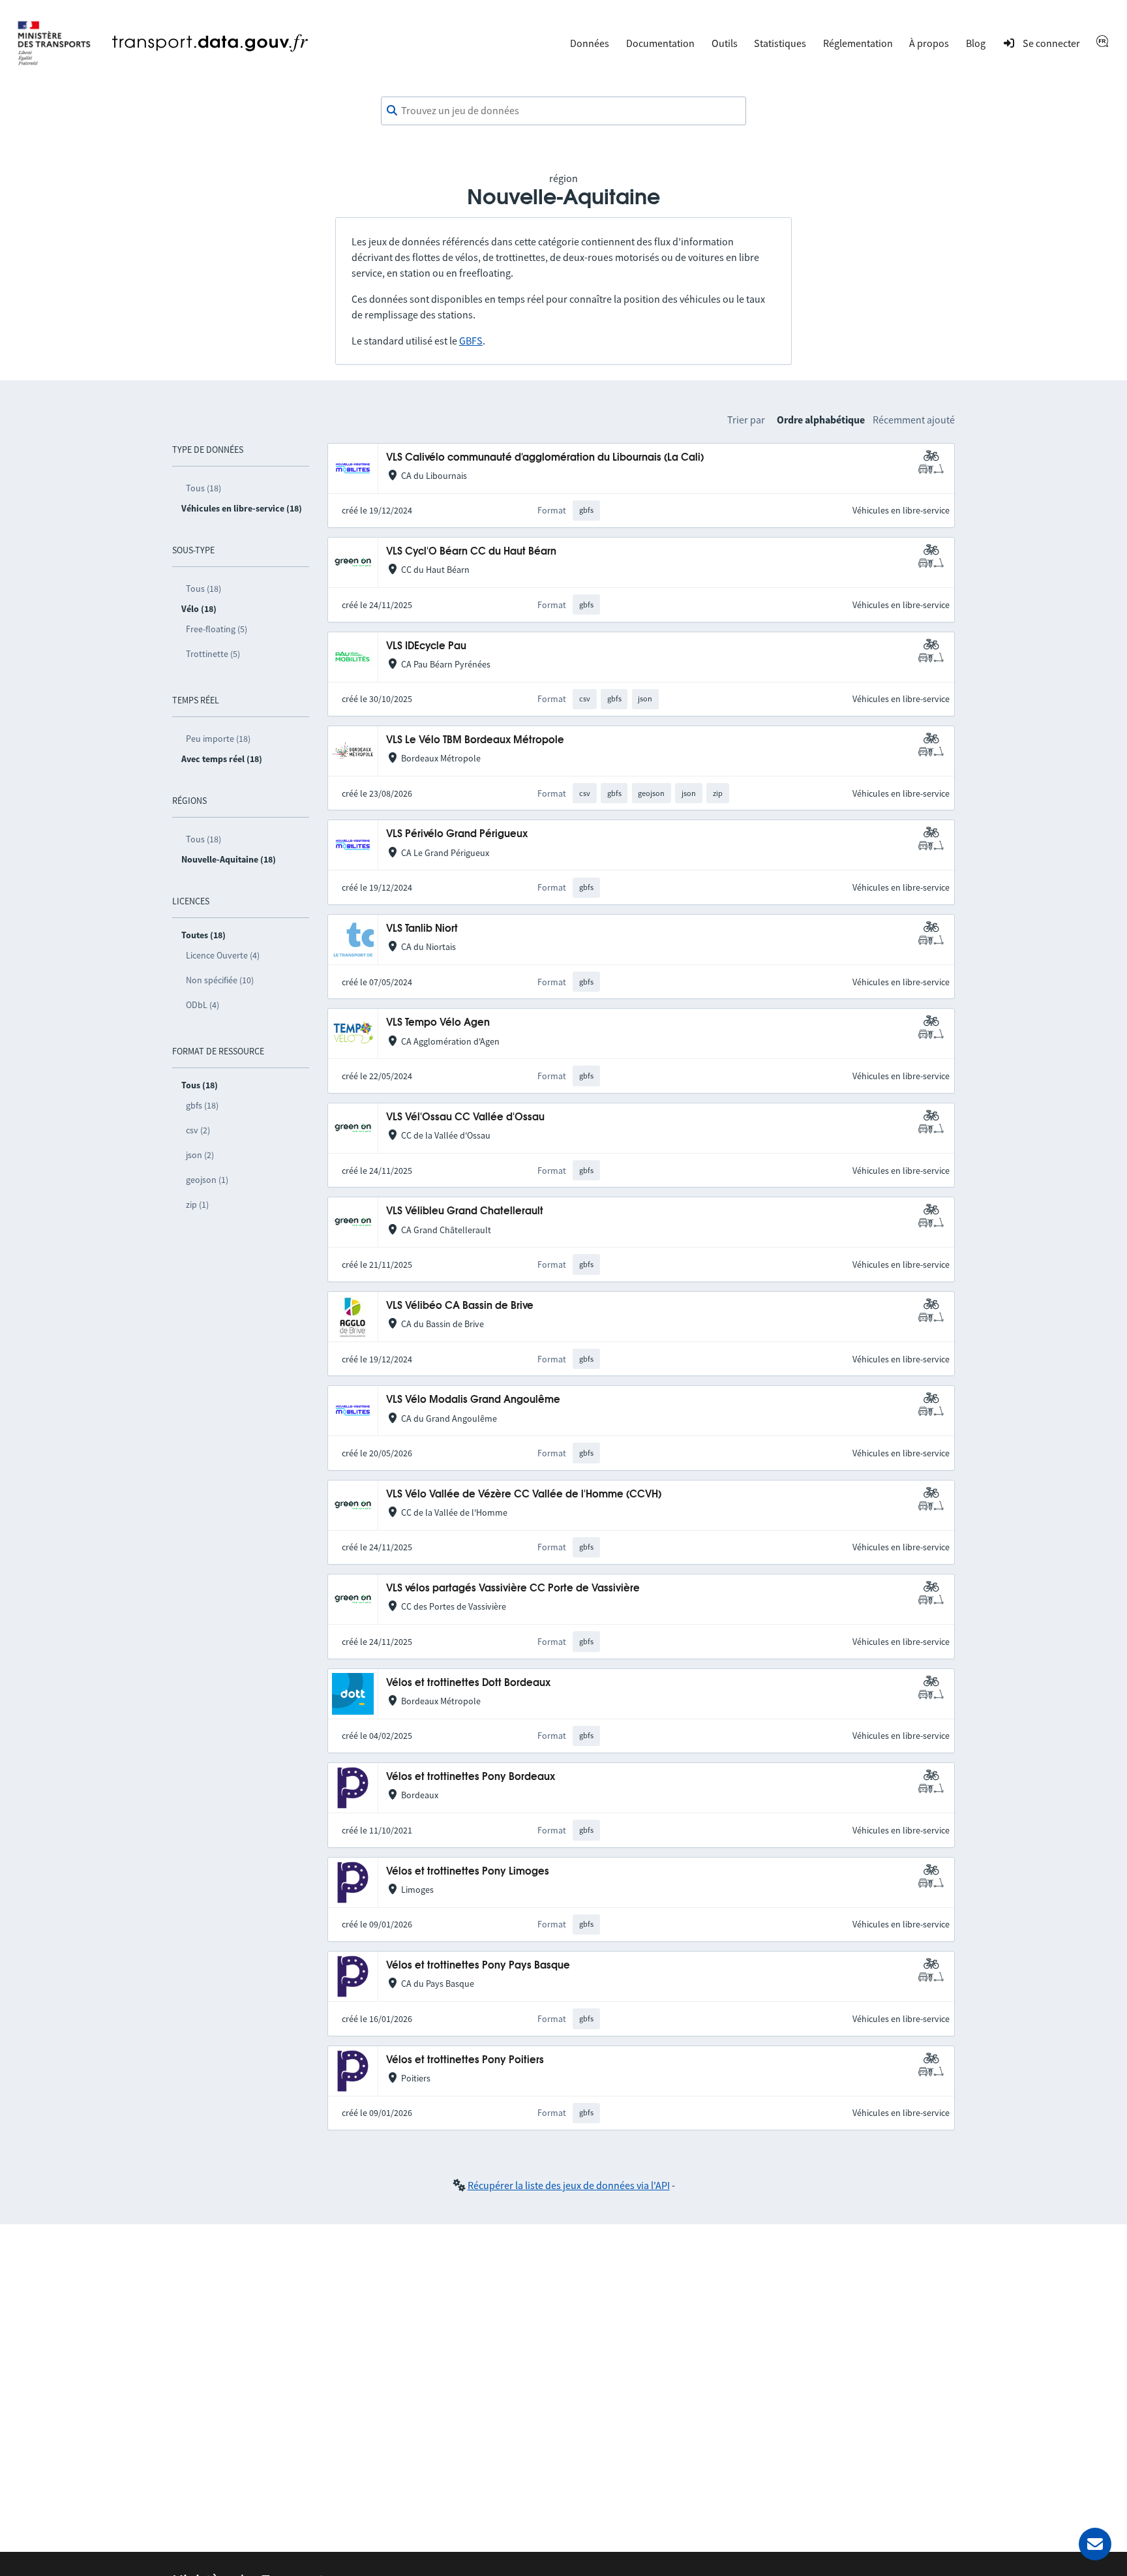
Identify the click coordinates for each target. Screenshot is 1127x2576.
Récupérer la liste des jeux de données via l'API (569, 2185)
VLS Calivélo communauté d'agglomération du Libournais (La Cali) (545, 458)
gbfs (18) (202, 1105)
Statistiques (780, 43)
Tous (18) (203, 488)
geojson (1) (207, 1180)
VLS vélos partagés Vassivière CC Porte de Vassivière (513, 1588)
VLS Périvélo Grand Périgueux (457, 834)
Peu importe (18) (218, 739)
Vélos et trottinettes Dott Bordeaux (468, 1683)
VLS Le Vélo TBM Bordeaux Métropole (475, 740)
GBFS (471, 341)
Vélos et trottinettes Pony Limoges (468, 1872)
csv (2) (198, 1130)
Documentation (660, 43)
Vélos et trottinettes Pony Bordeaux (471, 1777)
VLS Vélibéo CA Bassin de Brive (460, 1306)
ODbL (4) (203, 1005)
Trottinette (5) (213, 654)
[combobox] (563, 111)
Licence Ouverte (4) (223, 955)
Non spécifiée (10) (220, 980)
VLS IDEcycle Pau (426, 646)
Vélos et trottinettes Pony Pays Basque (478, 1966)
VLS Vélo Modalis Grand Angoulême (473, 1400)
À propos (929, 43)
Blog (976, 43)
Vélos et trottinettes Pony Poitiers (465, 2060)
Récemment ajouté (914, 420)
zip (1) (197, 1204)
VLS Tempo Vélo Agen (438, 1023)
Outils (725, 43)
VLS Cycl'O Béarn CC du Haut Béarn (471, 552)
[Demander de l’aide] (1095, 2544)
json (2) (200, 1155)
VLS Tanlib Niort (422, 929)
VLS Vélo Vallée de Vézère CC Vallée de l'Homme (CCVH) (524, 1495)
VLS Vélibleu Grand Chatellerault (465, 1211)
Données (590, 43)
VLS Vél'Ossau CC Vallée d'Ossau (465, 1117)
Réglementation (858, 43)
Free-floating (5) (217, 629)
